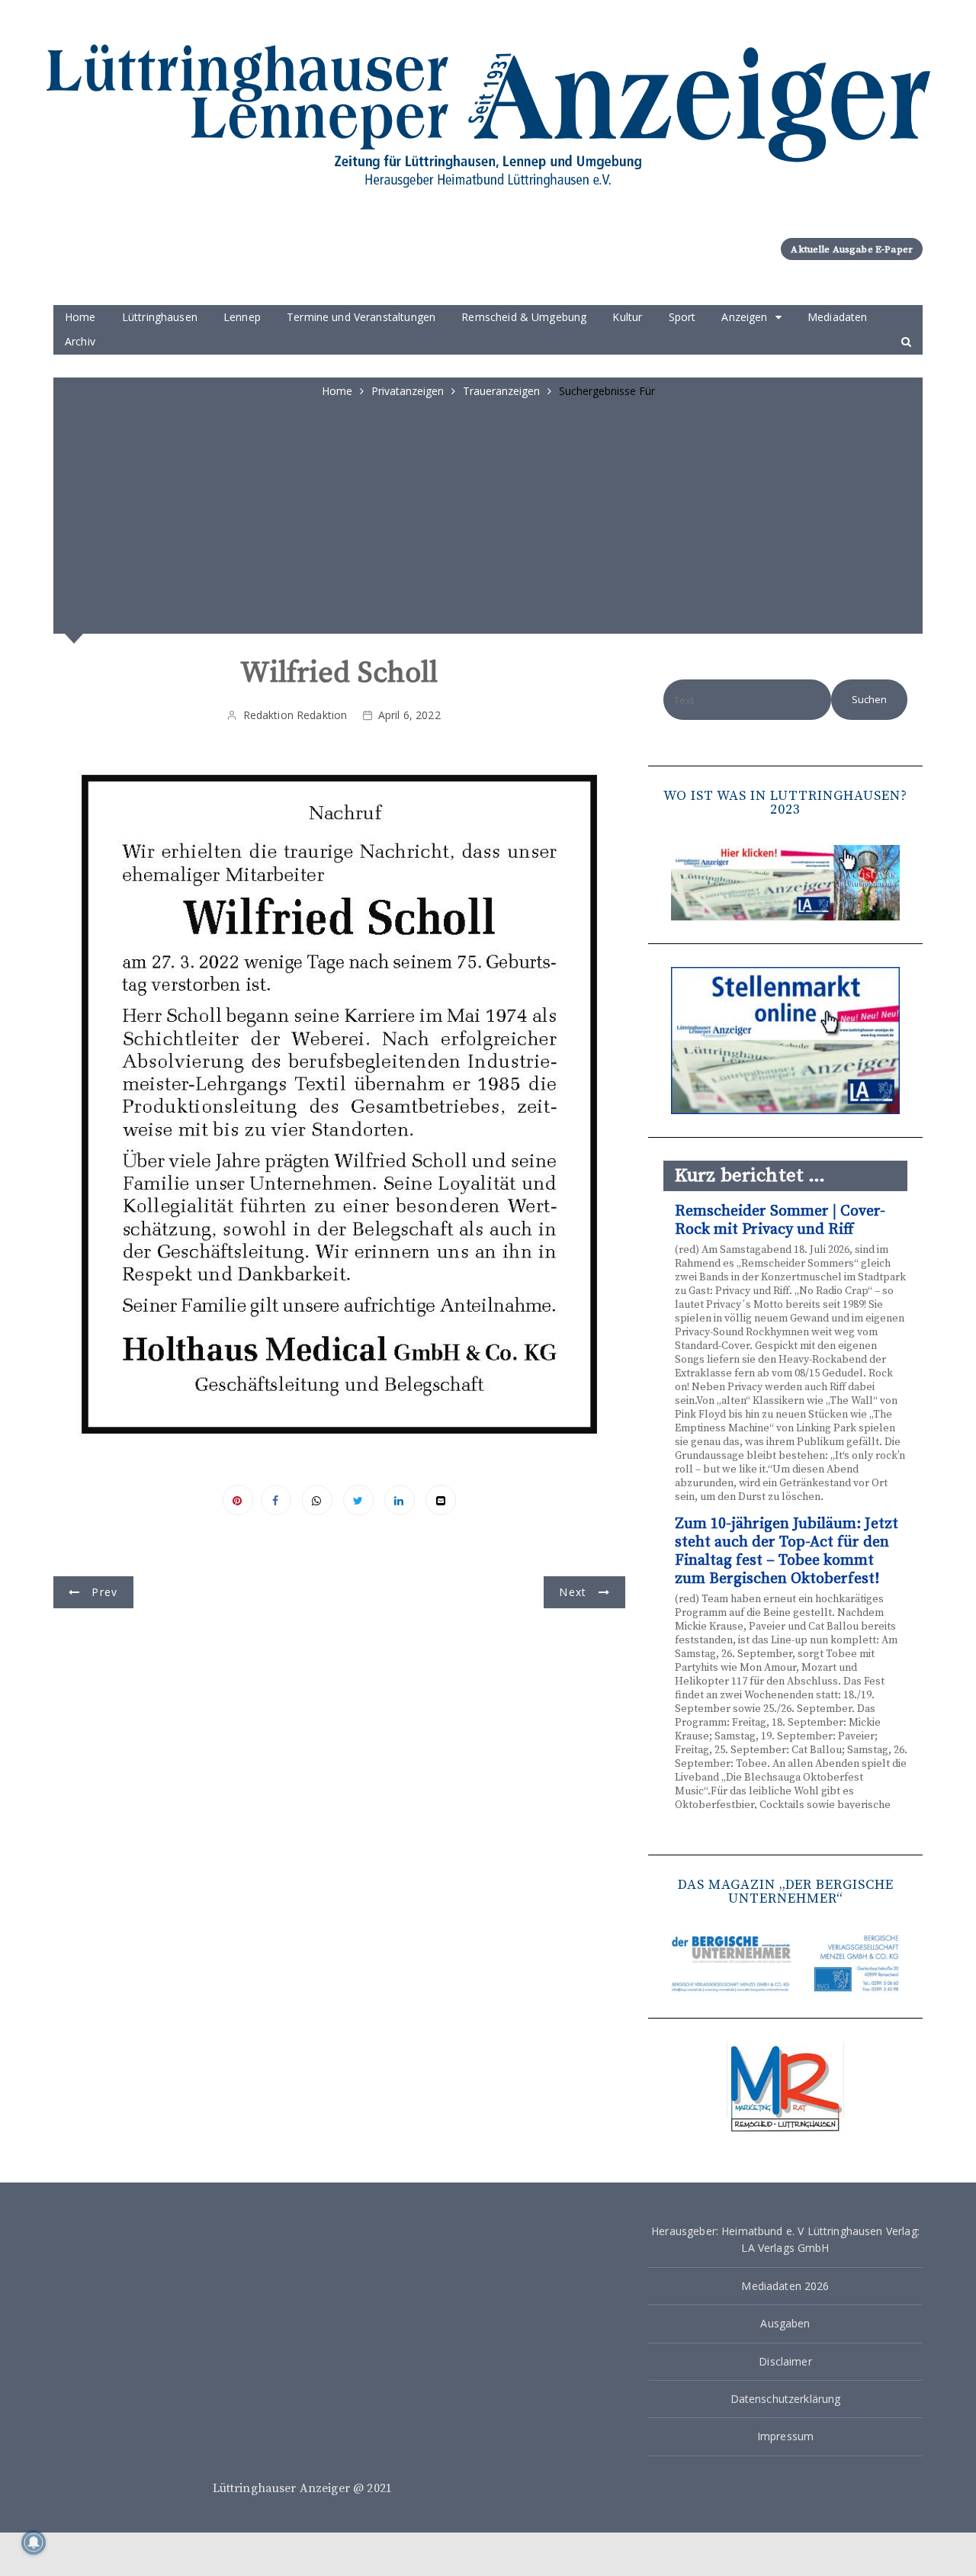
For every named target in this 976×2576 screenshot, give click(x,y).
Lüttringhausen (160, 317)
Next (573, 1592)
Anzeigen (744, 317)
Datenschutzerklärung (786, 2399)
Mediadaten (838, 317)
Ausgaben (785, 2323)
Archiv (80, 341)
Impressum (785, 2436)
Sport (682, 317)
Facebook (276, 1500)
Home (80, 317)
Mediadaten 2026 (785, 2286)
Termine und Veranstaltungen (361, 317)
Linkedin (400, 1500)
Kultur (627, 317)
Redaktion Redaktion (295, 715)
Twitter (358, 1500)
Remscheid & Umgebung (524, 317)
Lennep (242, 317)
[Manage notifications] (34, 2542)
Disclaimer (785, 2361)
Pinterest (238, 1500)
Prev (104, 1592)
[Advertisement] (488, 514)
